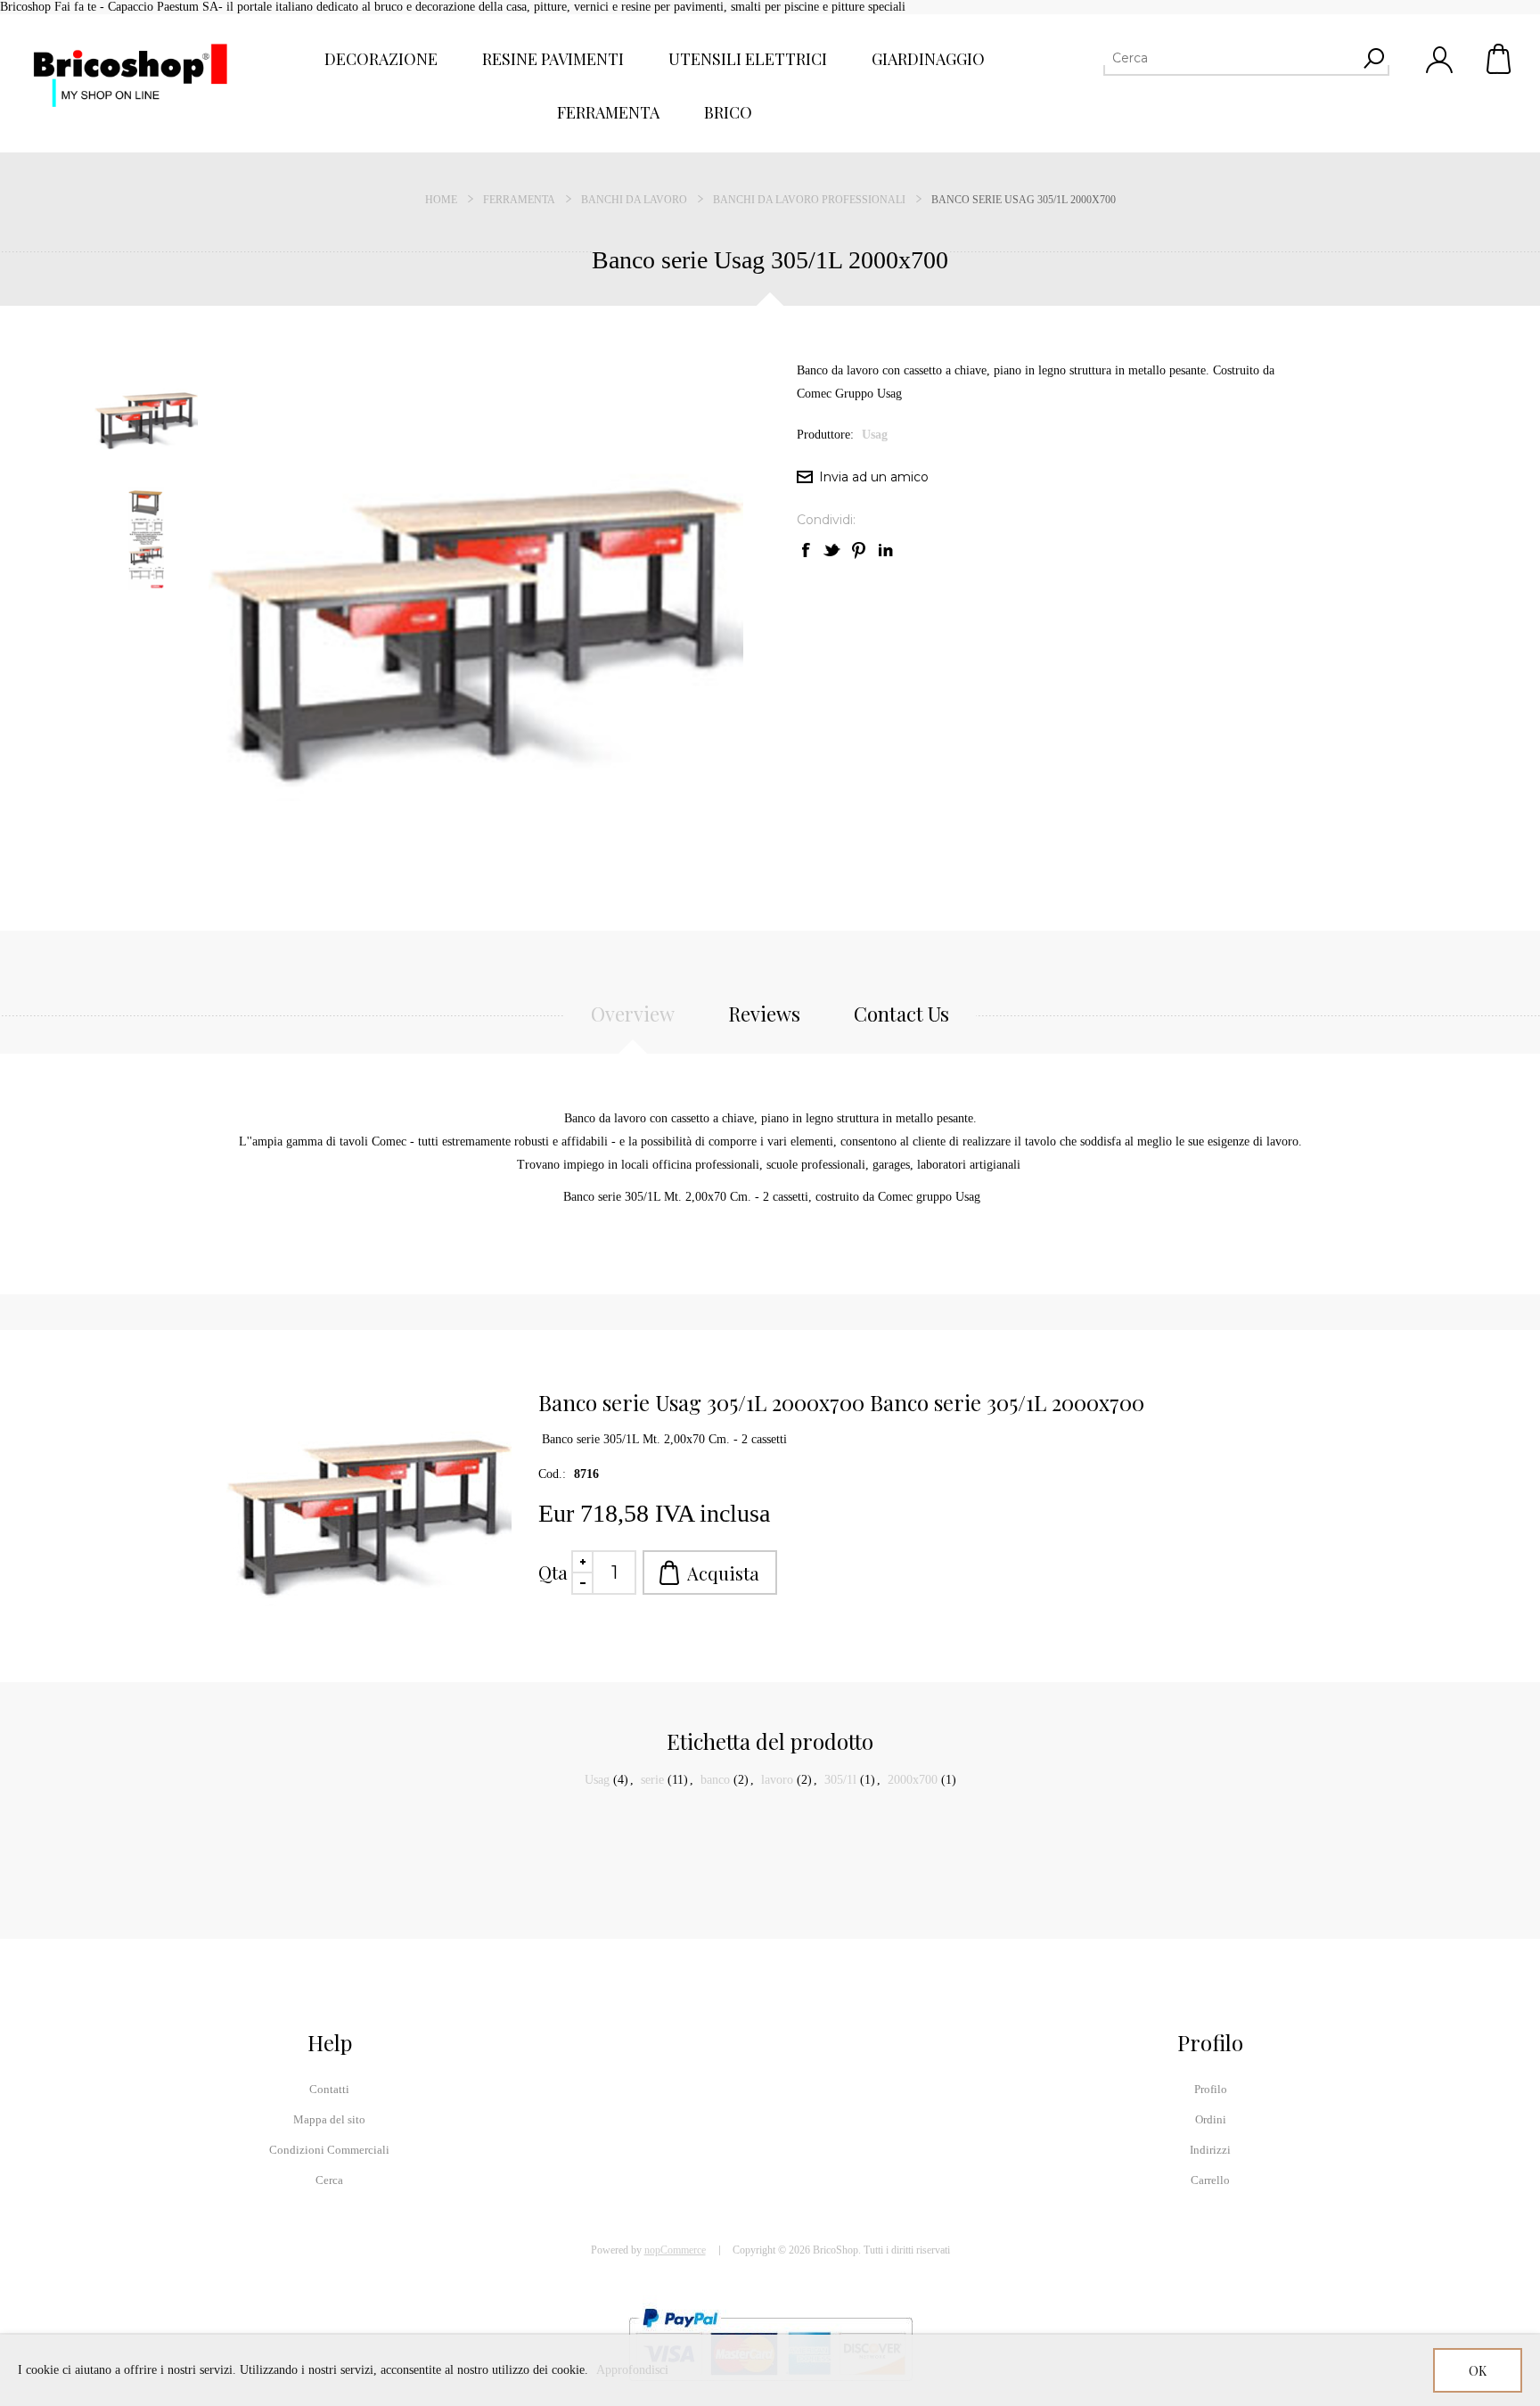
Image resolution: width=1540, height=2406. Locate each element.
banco (715, 1780)
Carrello (1500, 59)
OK (1478, 2371)
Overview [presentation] (633, 1014)
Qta (553, 1572)
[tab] (633, 1023)
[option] (151, 419)
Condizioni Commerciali (329, 2150)
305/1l (840, 1780)
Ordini (1211, 2119)
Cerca (329, 2180)
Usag (875, 435)
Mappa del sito (329, 2119)
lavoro (777, 1780)
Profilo (1211, 2089)
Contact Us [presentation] (901, 1014)
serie (652, 1780)
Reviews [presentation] (764, 1014)
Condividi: (826, 520)
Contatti (329, 2089)
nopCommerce (675, 2250)
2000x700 (913, 1780)
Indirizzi (1210, 2150)
